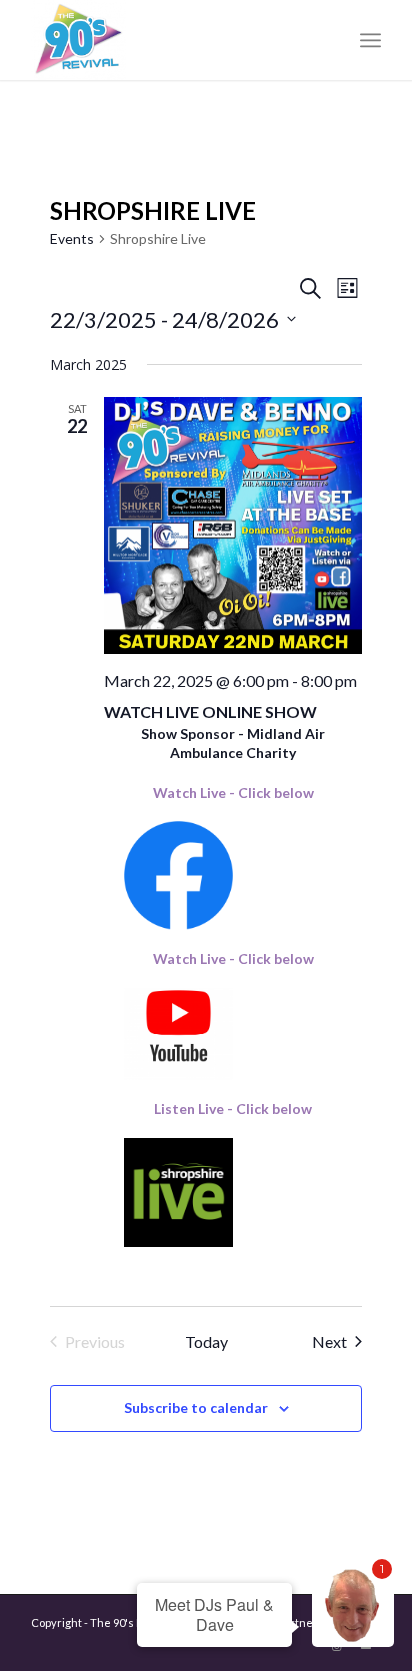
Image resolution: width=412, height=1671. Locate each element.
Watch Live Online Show (210, 711)
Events (72, 238)
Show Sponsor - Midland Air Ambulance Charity (233, 743)
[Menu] (370, 40)
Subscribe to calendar (196, 1407)
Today (206, 1341)
